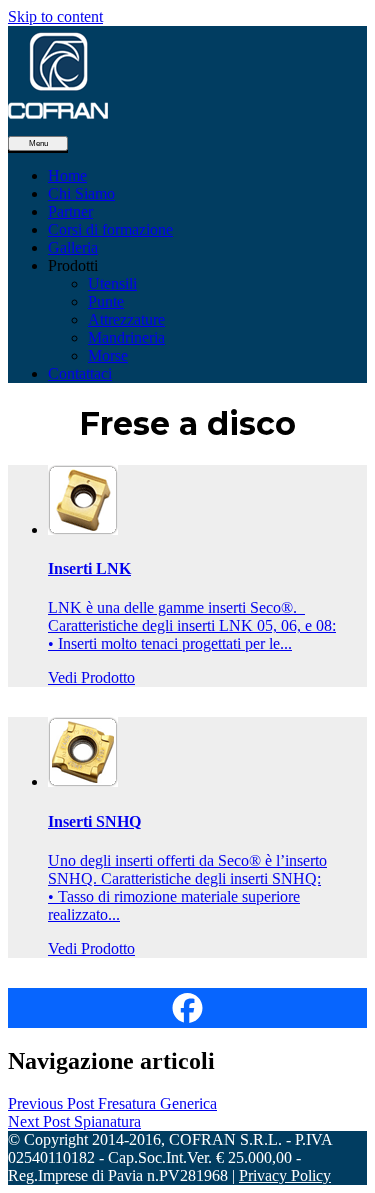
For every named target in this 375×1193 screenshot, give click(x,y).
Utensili (112, 283)
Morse (108, 355)
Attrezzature (126, 319)
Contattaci (80, 373)
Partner (70, 211)
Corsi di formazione (110, 229)
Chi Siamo (81, 193)
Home (67, 175)
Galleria (73, 247)
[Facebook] (187, 1008)
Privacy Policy (285, 1175)
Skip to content (55, 16)
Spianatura (74, 1121)
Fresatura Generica (112, 1103)
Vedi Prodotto (91, 677)
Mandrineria (126, 337)
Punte (106, 301)
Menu (38, 143)
